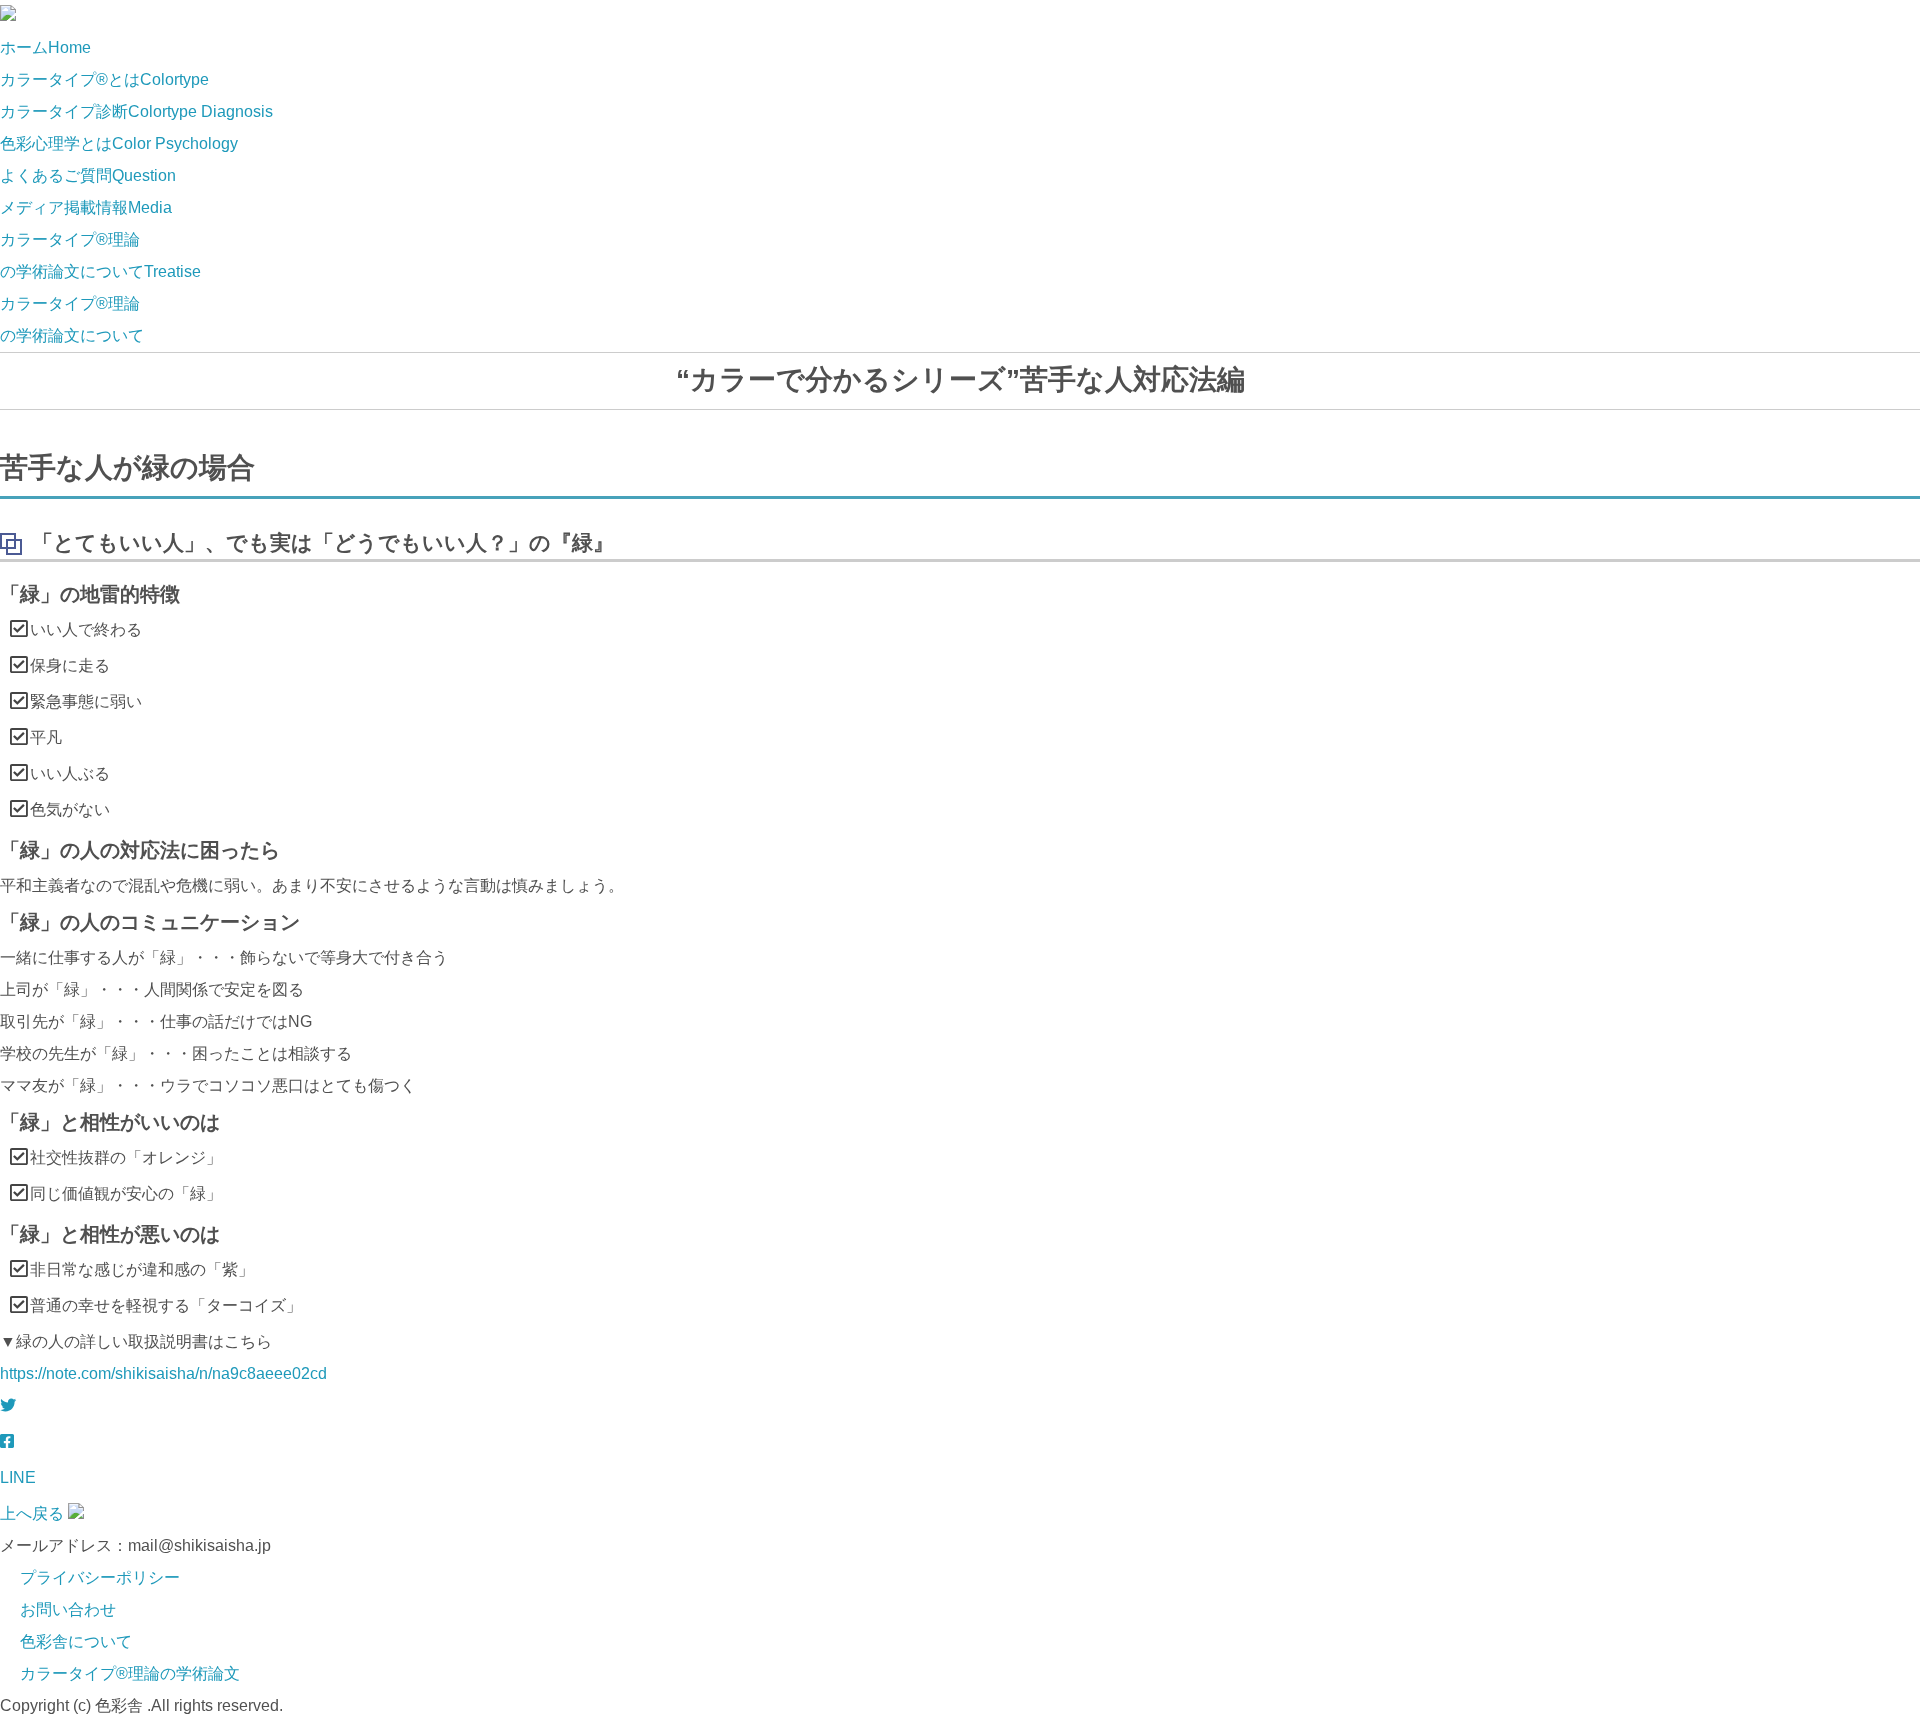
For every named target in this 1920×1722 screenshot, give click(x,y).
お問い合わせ (68, 1609)
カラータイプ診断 (136, 111)
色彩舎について (76, 1641)
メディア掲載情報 (86, 207)
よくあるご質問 (88, 175)
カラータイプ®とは (104, 79)
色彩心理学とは (119, 143)
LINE (18, 1477)
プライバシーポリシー (100, 1577)
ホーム (45, 47)
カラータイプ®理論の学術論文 (130, 1673)
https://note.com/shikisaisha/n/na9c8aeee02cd (163, 1373)
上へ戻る (32, 1513)
